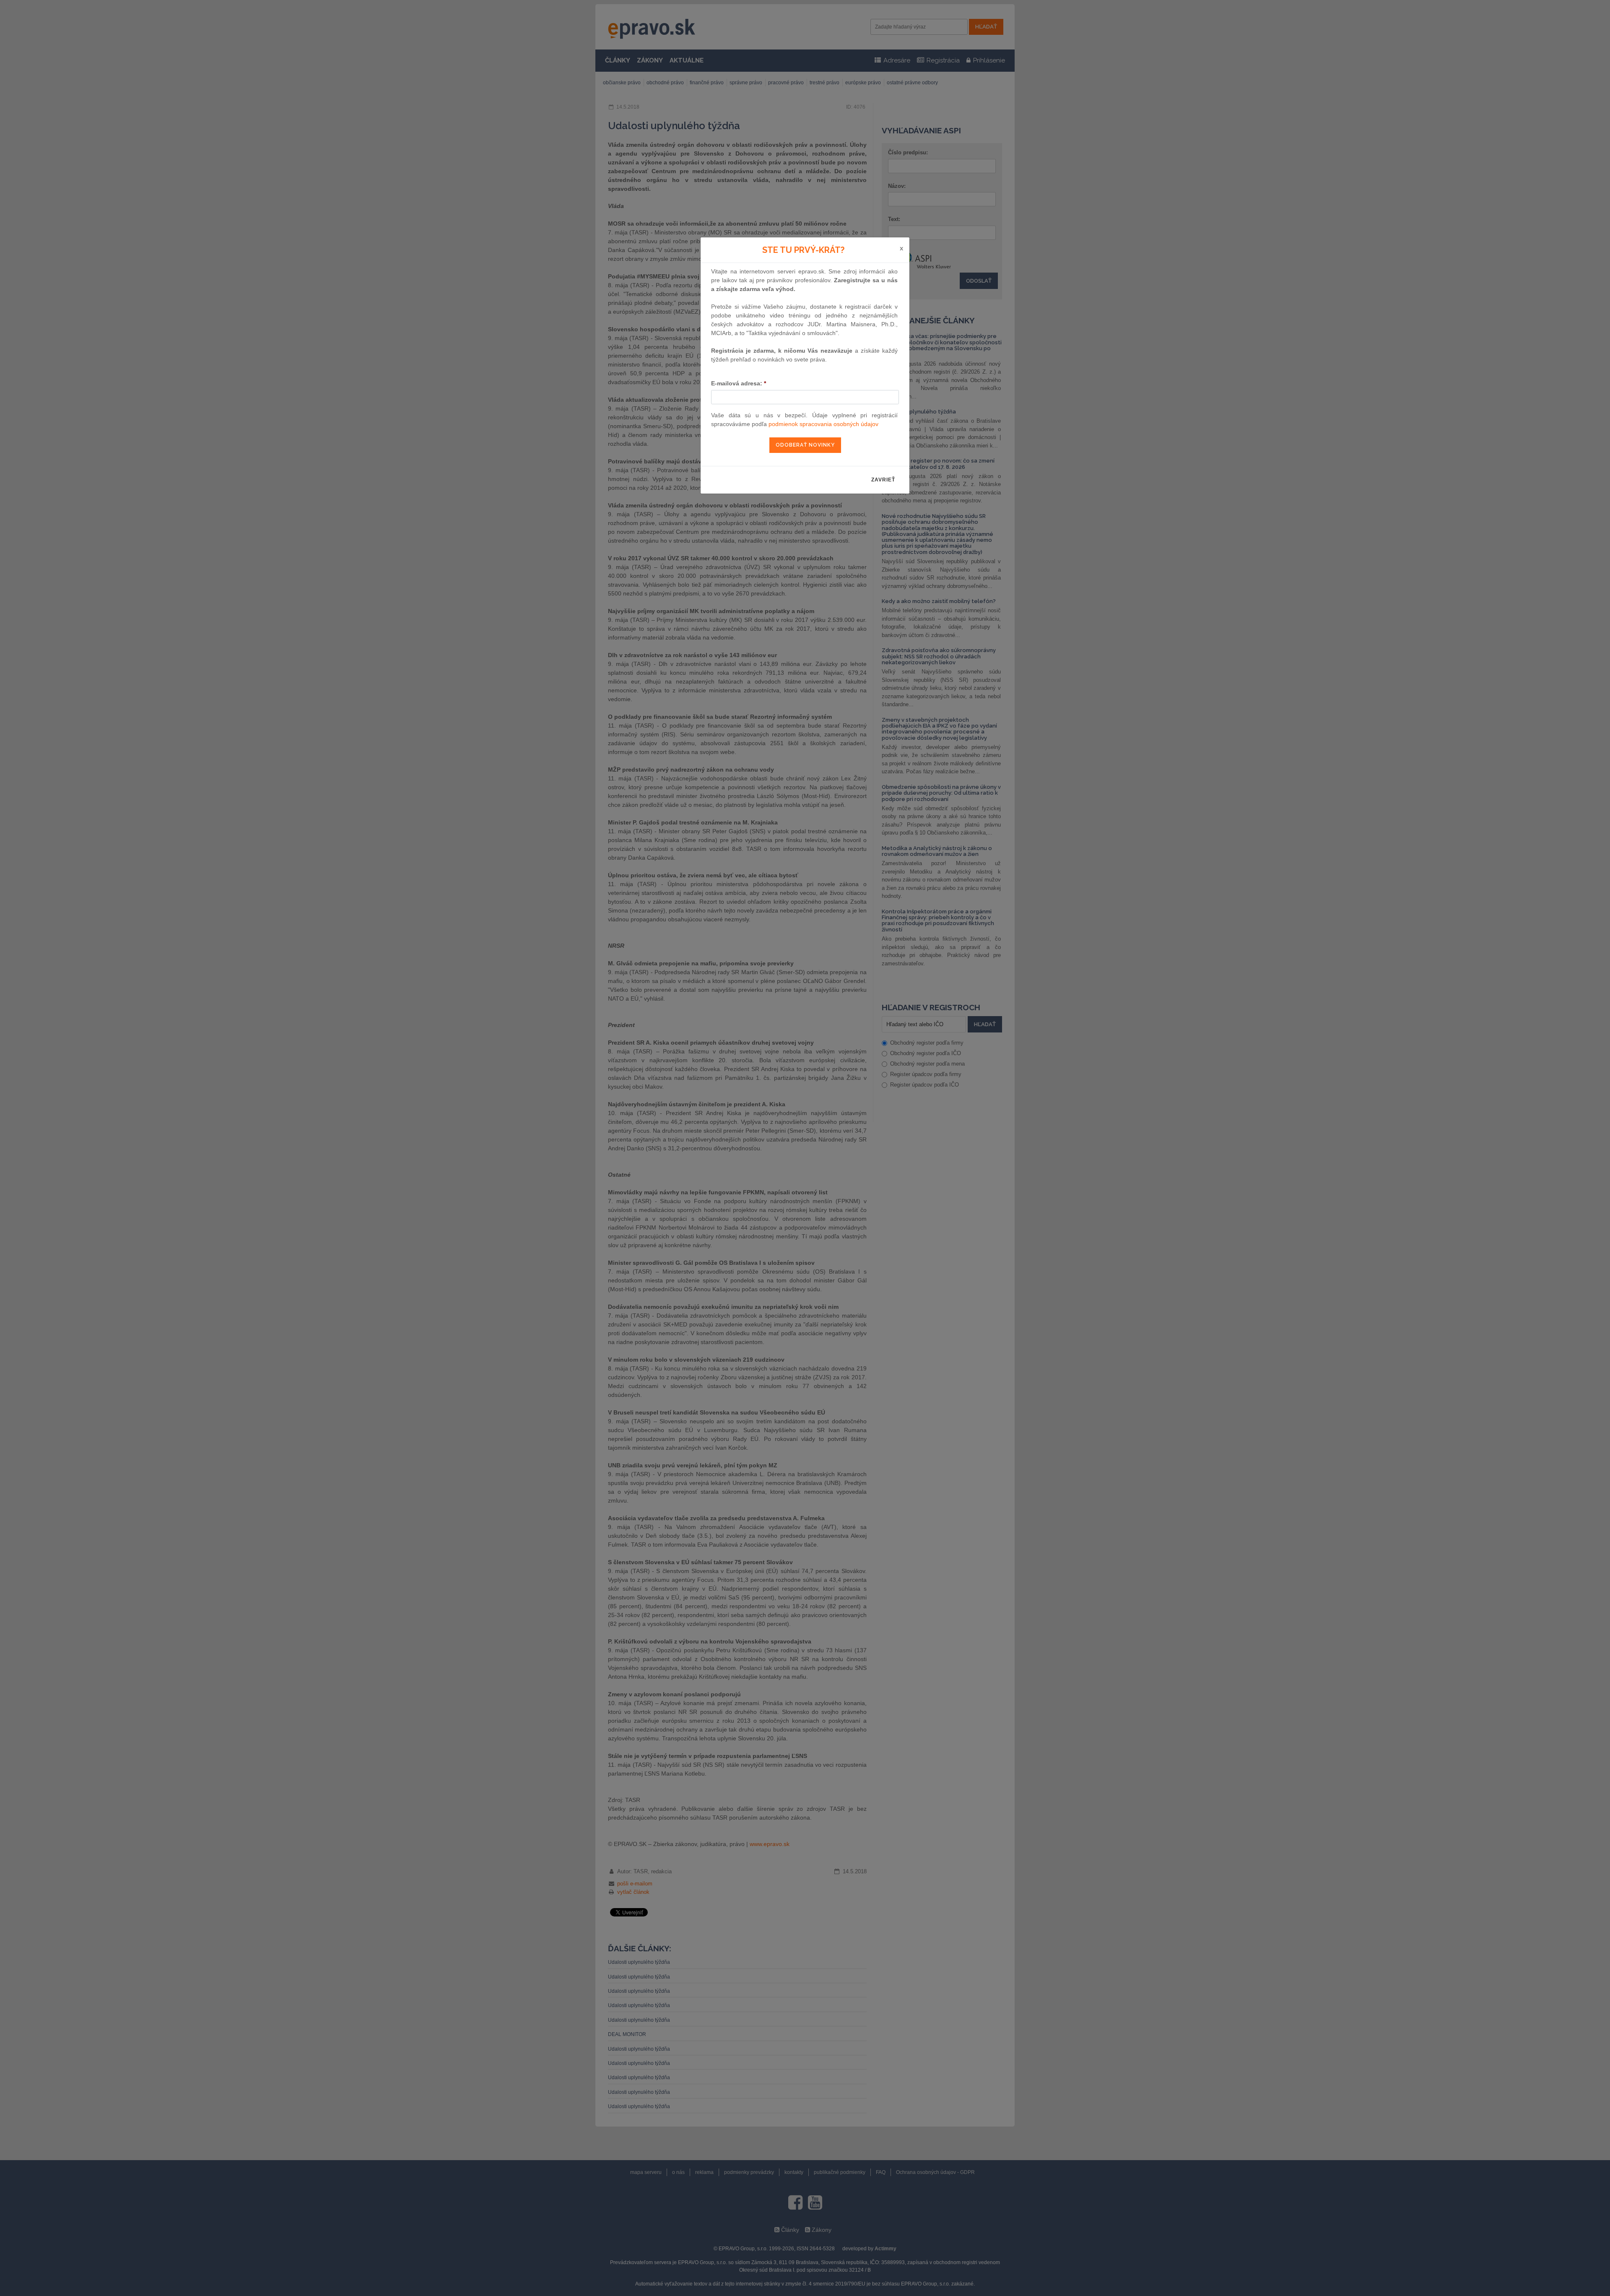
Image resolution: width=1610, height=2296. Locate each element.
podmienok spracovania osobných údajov (823, 424)
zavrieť (883, 480)
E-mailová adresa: (739, 383)
